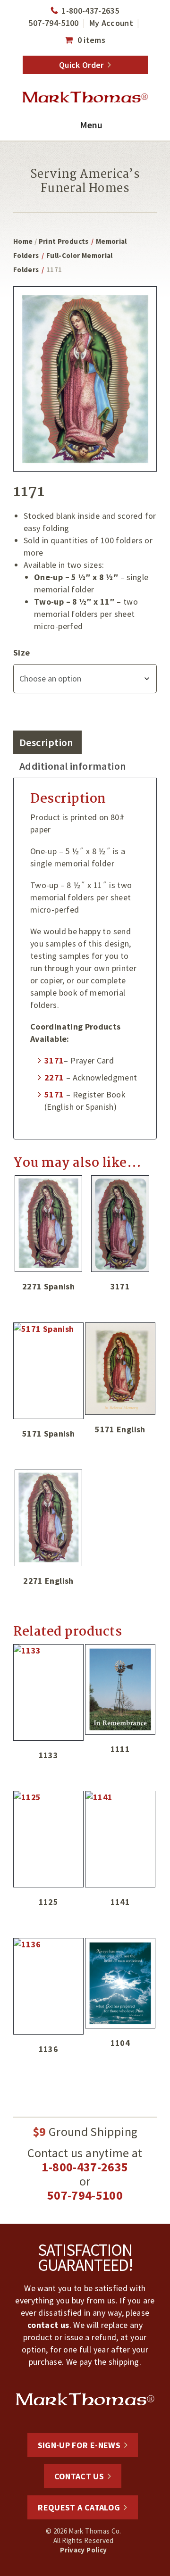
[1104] (120, 1983)
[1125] (48, 1839)
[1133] (48, 1692)
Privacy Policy (83, 2550)
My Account (111, 23)
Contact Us (79, 2476)
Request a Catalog (79, 2507)
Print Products (64, 241)
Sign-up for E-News (79, 2445)
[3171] (120, 1224)
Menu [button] (91, 125)
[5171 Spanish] (48, 1371)
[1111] (120, 1689)
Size (21, 652)
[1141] (120, 1839)
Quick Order (81, 65)
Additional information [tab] (73, 766)
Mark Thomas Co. (85, 98)
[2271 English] (48, 1518)
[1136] (48, 1986)
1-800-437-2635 (90, 11)
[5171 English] (120, 1369)
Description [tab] (46, 742)
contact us (48, 2325)
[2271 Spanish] (48, 1224)
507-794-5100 (53, 23)
